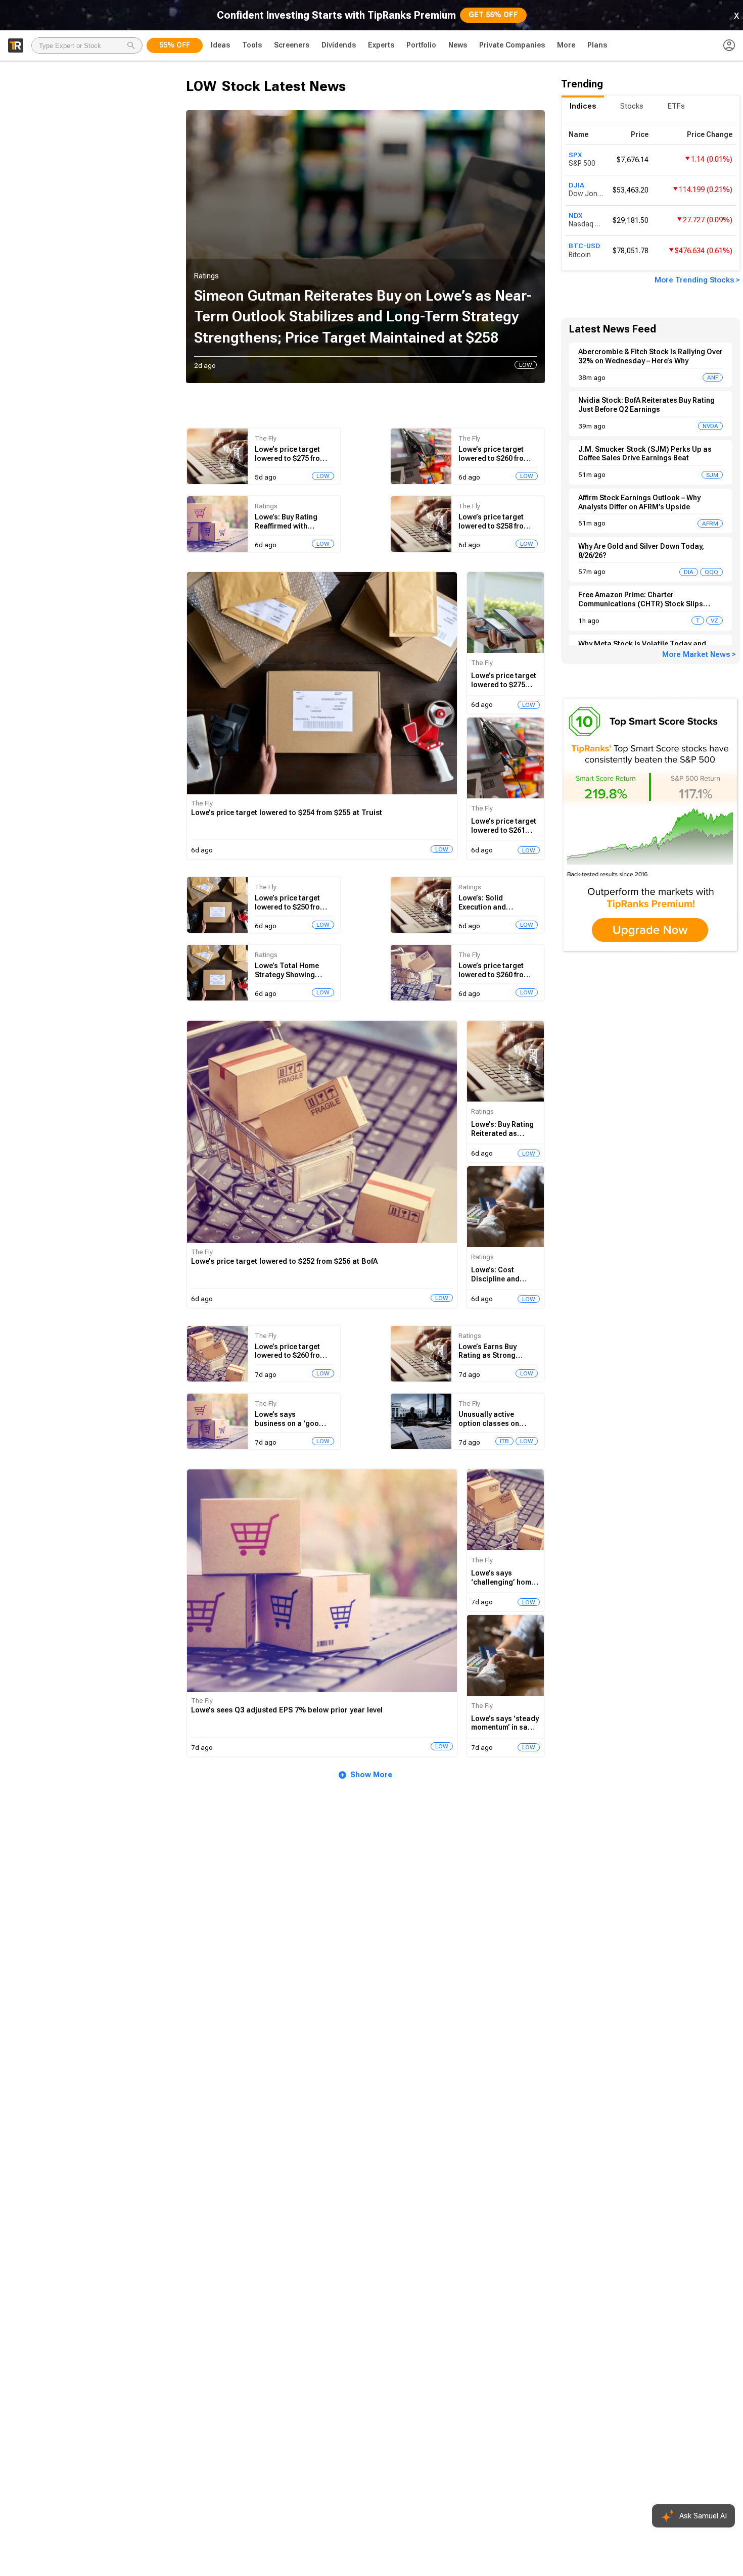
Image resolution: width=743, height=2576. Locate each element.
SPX (575, 155)
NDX (575, 215)
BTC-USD (584, 246)
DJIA (576, 185)
